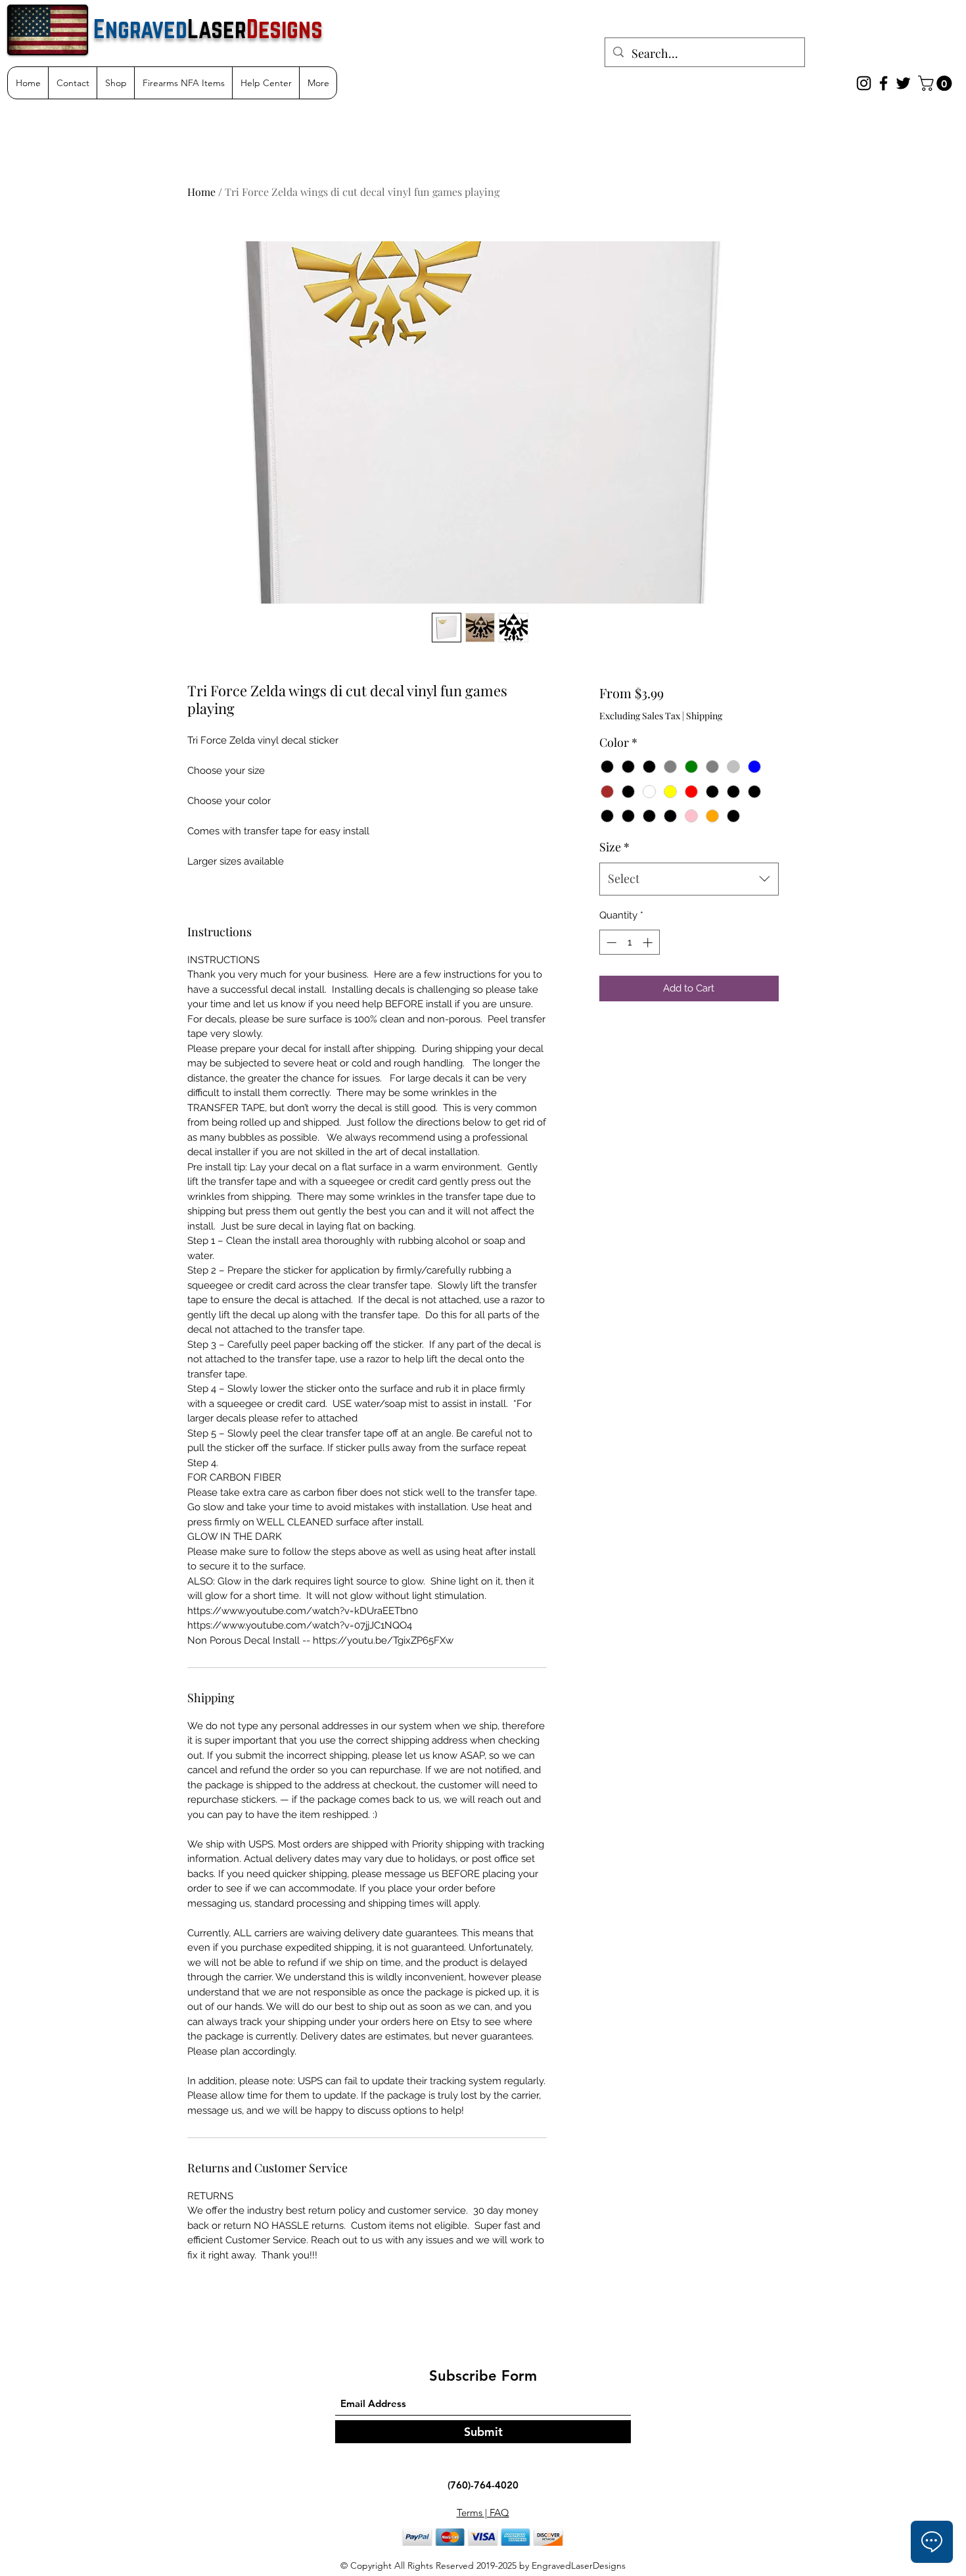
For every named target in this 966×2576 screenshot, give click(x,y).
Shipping (704, 716)
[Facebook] (884, 83)
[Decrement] (610, 942)
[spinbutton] (629, 942)
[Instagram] (864, 83)
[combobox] (689, 879)
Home (201, 192)
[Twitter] (903, 83)
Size (614, 847)
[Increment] (649, 942)
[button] (937, 83)
